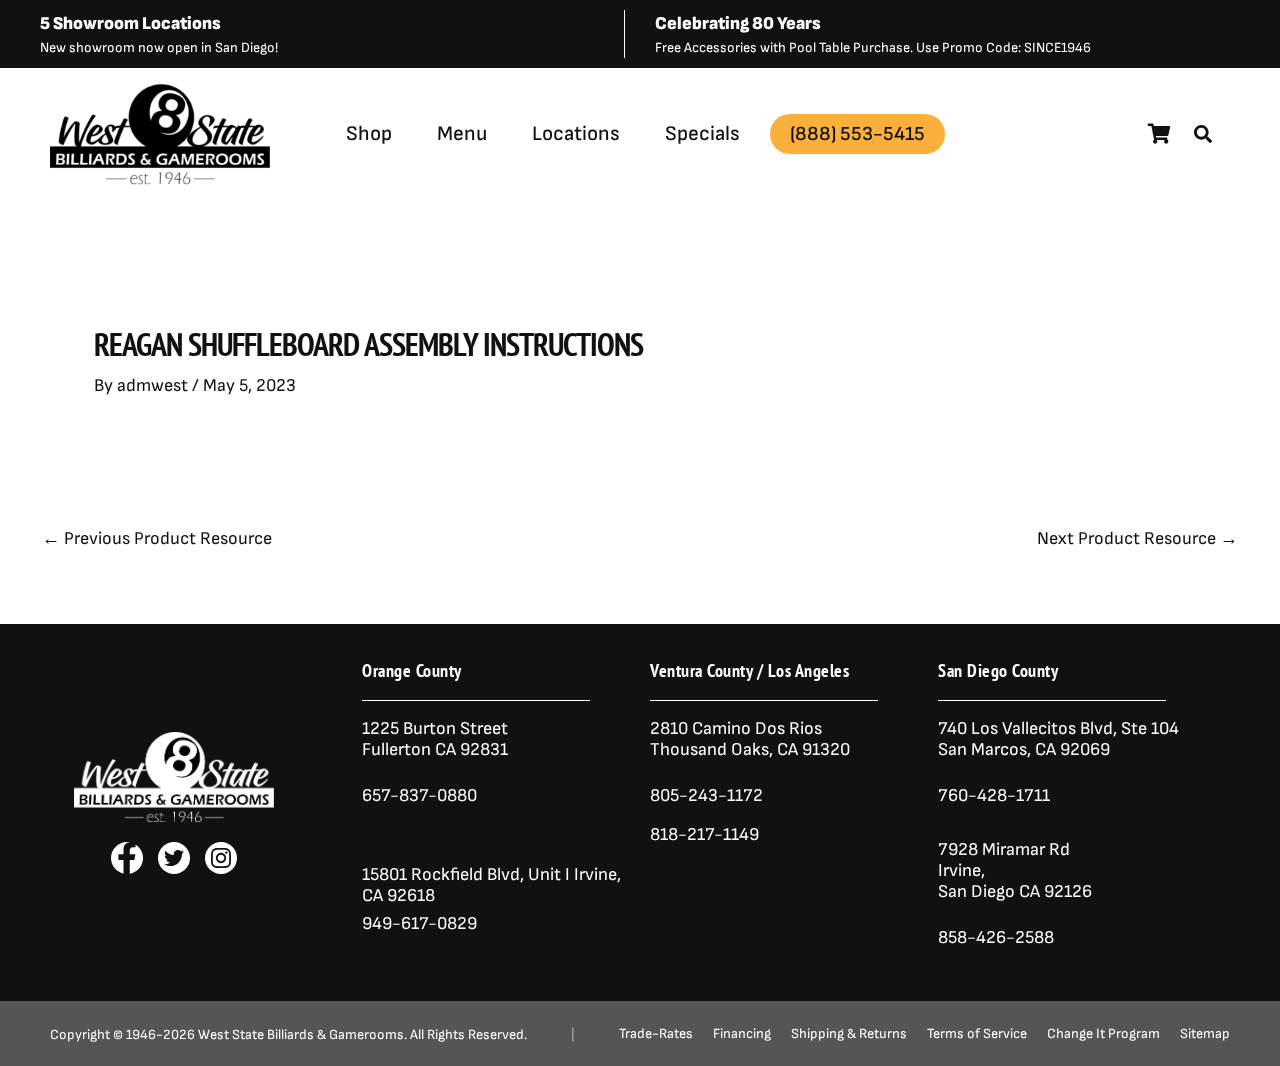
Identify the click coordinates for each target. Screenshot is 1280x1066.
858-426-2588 (996, 937)
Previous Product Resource (157, 539)
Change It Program (1103, 1034)
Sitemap (1205, 1034)
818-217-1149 (704, 834)
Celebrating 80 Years (738, 23)
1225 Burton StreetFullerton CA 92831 (435, 739)
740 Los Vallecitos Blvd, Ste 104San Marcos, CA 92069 (1058, 739)
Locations (576, 133)
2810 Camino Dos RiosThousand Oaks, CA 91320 (750, 739)
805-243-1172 (706, 795)
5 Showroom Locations (130, 23)
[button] (1203, 134)
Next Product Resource (1137, 539)
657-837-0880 (419, 795)
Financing (742, 1034)
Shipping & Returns (849, 1034)
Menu (462, 133)
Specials (702, 133)
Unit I (547, 874)
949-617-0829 (419, 923)
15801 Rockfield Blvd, (443, 874)
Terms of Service (977, 1034)
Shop (369, 133)
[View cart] (1159, 134)
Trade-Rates (656, 1034)
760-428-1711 (996, 795)
